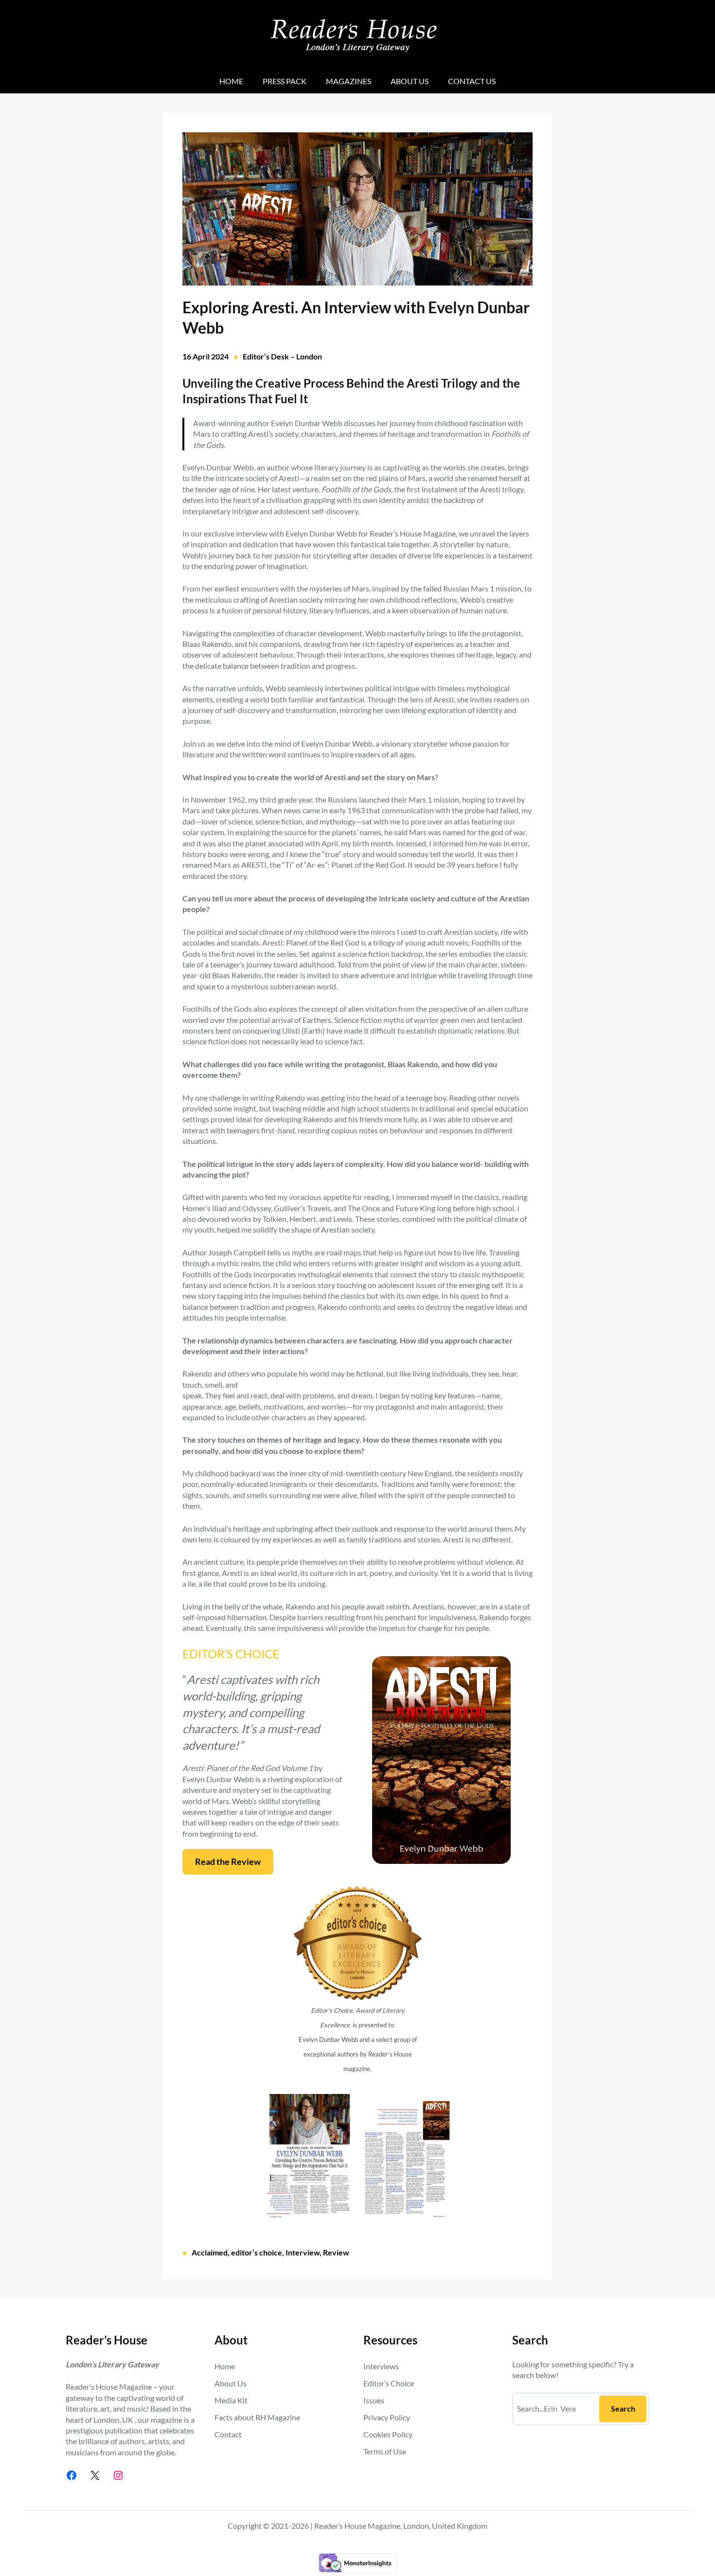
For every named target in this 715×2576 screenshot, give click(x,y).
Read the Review (228, 1861)
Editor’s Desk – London (282, 356)
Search (623, 2408)
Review (336, 2252)
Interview (303, 2252)
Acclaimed (210, 2252)
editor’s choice (257, 2252)
